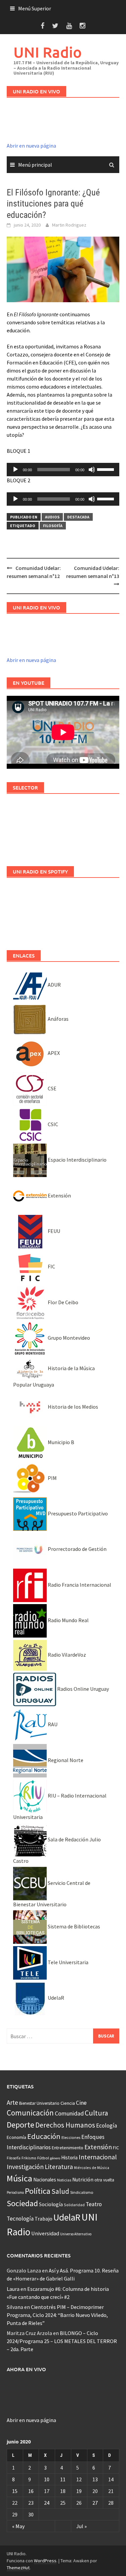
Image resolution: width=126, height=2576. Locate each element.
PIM (52, 1478)
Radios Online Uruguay (82, 1689)
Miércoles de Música (92, 2168)
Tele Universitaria (68, 1962)
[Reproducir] (15, 470)
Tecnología (20, 2219)
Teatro (94, 2204)
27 (95, 2503)
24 (47, 2503)
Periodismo (15, 2192)
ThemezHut (18, 2568)
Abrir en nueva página (31, 146)
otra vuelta (104, 2180)
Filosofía (53, 526)
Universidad (45, 2233)
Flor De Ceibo (62, 1302)
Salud (60, 2191)
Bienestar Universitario (39, 2103)
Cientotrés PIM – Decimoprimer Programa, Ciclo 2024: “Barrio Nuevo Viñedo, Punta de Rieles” (57, 2315)
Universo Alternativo (76, 2234)
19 (79, 2491)
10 (47, 2479)
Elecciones (71, 2137)
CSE (52, 1088)
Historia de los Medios (72, 1407)
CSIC (52, 1124)
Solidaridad (74, 2205)
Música (19, 2178)
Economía (16, 2137)
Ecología (107, 2126)
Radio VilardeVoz (66, 1655)
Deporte (20, 2125)
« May (18, 2526)
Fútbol (43, 2158)
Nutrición (83, 2180)
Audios (52, 517)
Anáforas (58, 1019)
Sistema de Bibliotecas (73, 1926)
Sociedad (22, 2203)
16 (31, 2491)
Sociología (51, 2204)
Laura (13, 2289)
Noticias (64, 2180)
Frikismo (29, 2158)
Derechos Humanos (65, 2125)
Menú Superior (35, 8)
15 (15, 2491)
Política (38, 2191)
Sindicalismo (82, 2192)
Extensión (59, 1195)
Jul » (81, 2526)
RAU (52, 1724)
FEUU (53, 1231)
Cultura (96, 2113)
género (55, 2158)
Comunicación (30, 2113)
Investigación (25, 2167)
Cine (81, 2103)
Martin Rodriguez (69, 225)
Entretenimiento (68, 2148)
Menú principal (35, 165)
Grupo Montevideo (68, 1338)
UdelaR (55, 1998)
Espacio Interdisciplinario (77, 1160)
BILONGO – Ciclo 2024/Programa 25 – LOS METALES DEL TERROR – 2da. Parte (62, 2341)
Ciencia (68, 2103)
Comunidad (69, 2113)
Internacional (98, 2157)
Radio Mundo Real (68, 1620)
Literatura (59, 2167)
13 (95, 2479)
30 (31, 2514)
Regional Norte (65, 1760)
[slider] (107, 469)
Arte (12, 2102)
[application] (63, 470)
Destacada (78, 517)
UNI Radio (48, 52)
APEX (53, 1053)
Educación (44, 2136)
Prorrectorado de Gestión (77, 1549)
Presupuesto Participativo (77, 1513)
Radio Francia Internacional (79, 1585)
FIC (51, 1266)
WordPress (45, 2561)
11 (63, 2479)
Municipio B (60, 1442)
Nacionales (45, 2180)
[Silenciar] (92, 470)
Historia (69, 2157)
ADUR (54, 985)
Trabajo (44, 2219)
